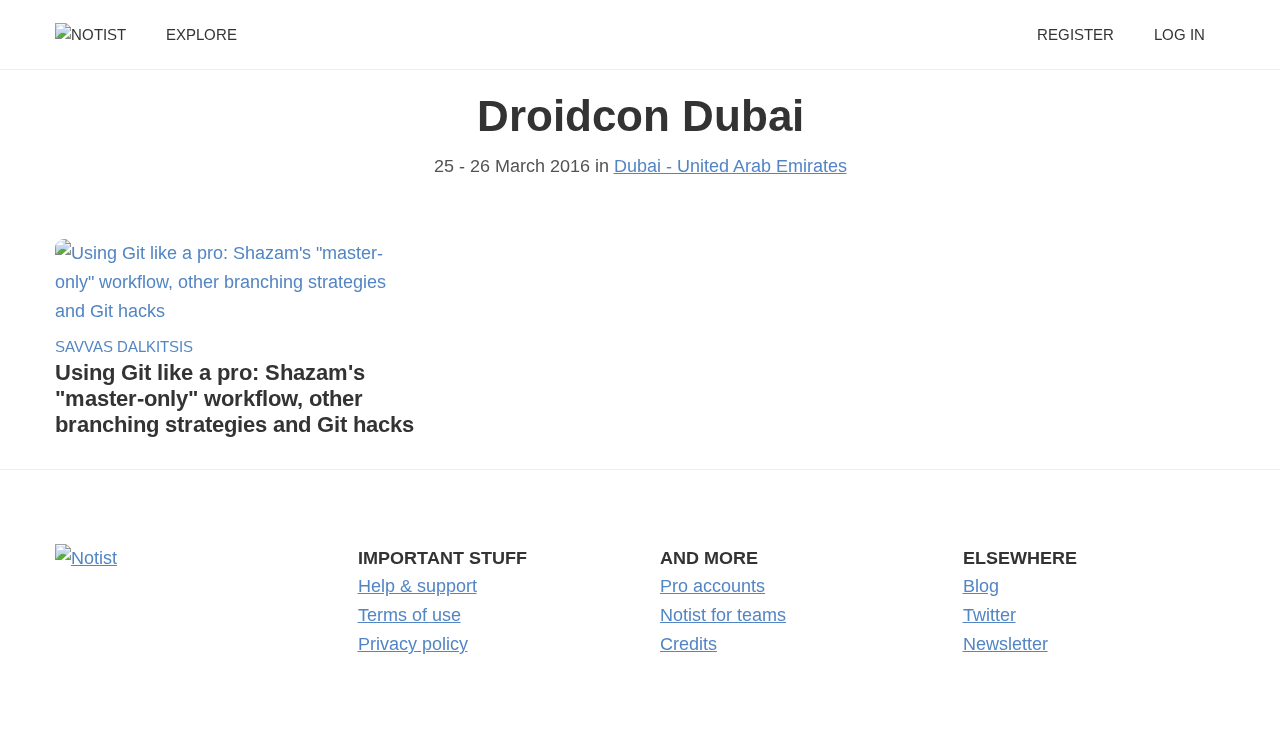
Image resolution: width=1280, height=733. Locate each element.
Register (1075, 34)
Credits (688, 644)
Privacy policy (413, 644)
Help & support (417, 586)
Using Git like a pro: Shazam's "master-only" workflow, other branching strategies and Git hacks (234, 398)
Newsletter (1005, 644)
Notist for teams (723, 615)
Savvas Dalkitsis (124, 346)
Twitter (989, 615)
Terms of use (409, 615)
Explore (201, 34)
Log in (1179, 34)
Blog (981, 586)
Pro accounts (712, 586)
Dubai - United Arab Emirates (730, 166)
